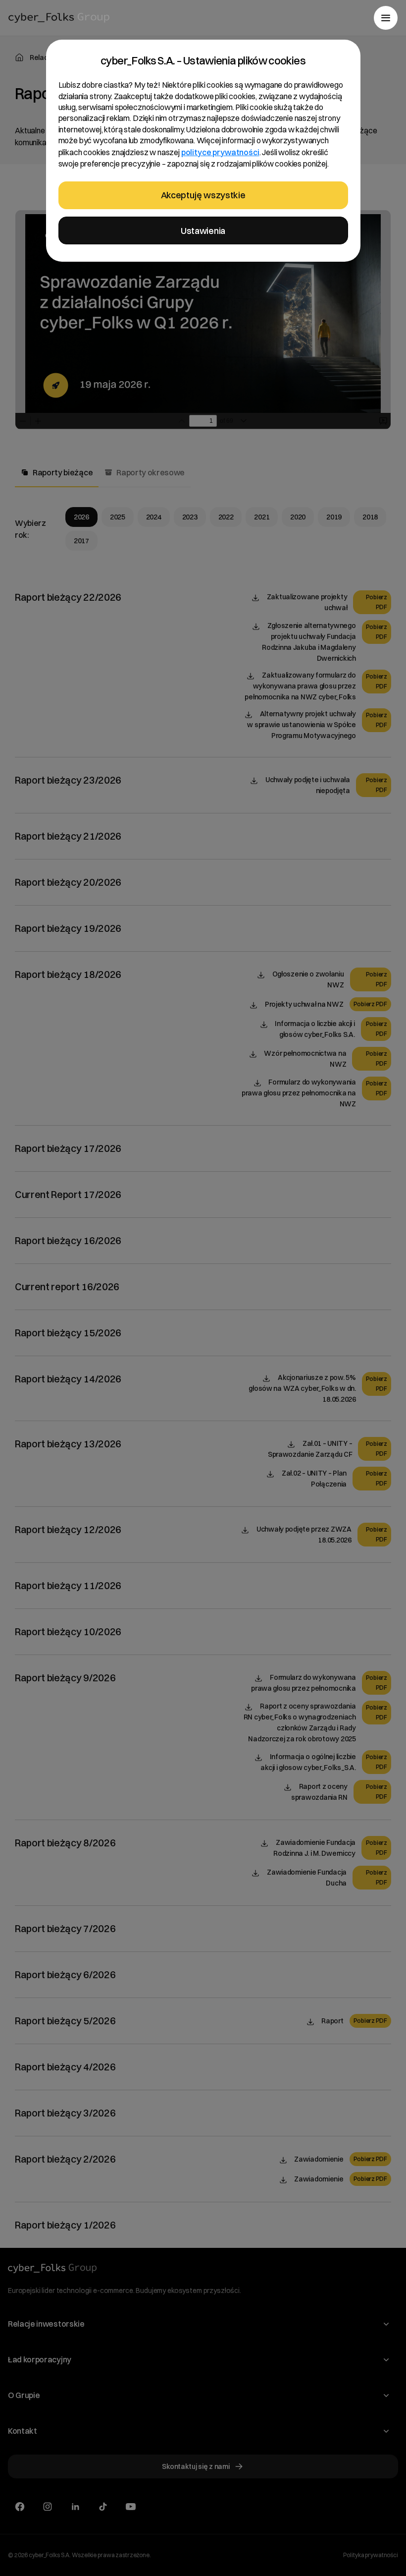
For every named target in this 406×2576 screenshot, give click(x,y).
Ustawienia (203, 231)
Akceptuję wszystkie (203, 195)
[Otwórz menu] (386, 18)
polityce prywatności (220, 152)
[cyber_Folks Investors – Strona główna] (59, 18)
